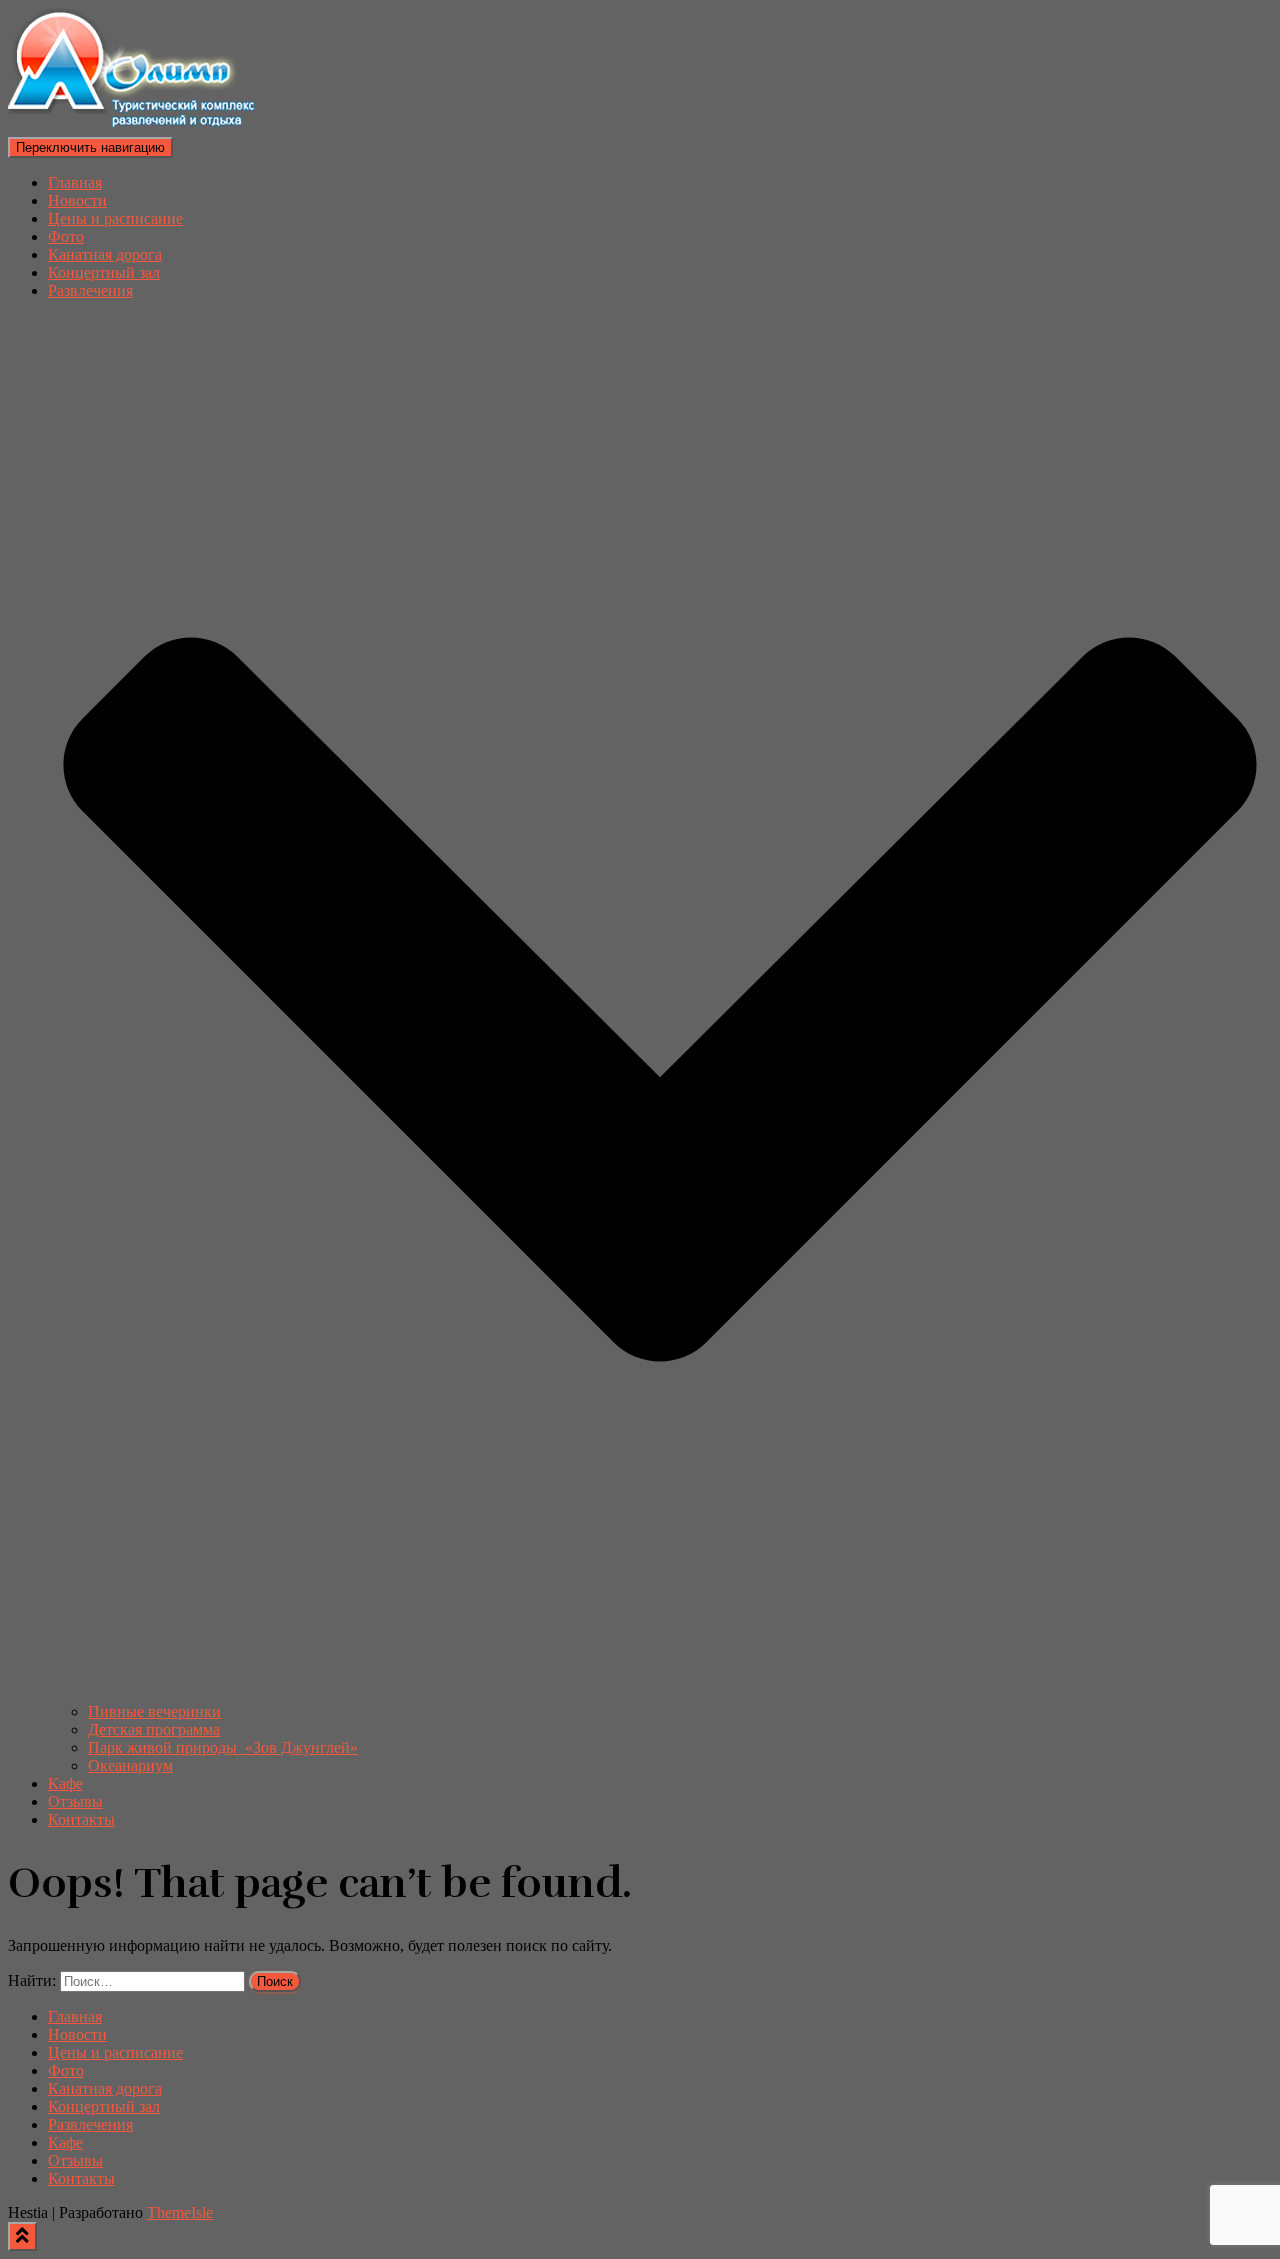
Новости (77, 200)
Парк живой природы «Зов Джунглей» (223, 1747)
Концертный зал (104, 272)
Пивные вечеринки (154, 1711)
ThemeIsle (180, 2212)
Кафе (65, 1783)
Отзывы (75, 1801)
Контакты (81, 1819)
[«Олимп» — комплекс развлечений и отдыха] (135, 127)
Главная (75, 182)
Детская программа (154, 1729)
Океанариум (130, 1765)
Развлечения (90, 2124)
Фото (66, 236)
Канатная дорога (105, 254)
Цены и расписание (115, 218)
